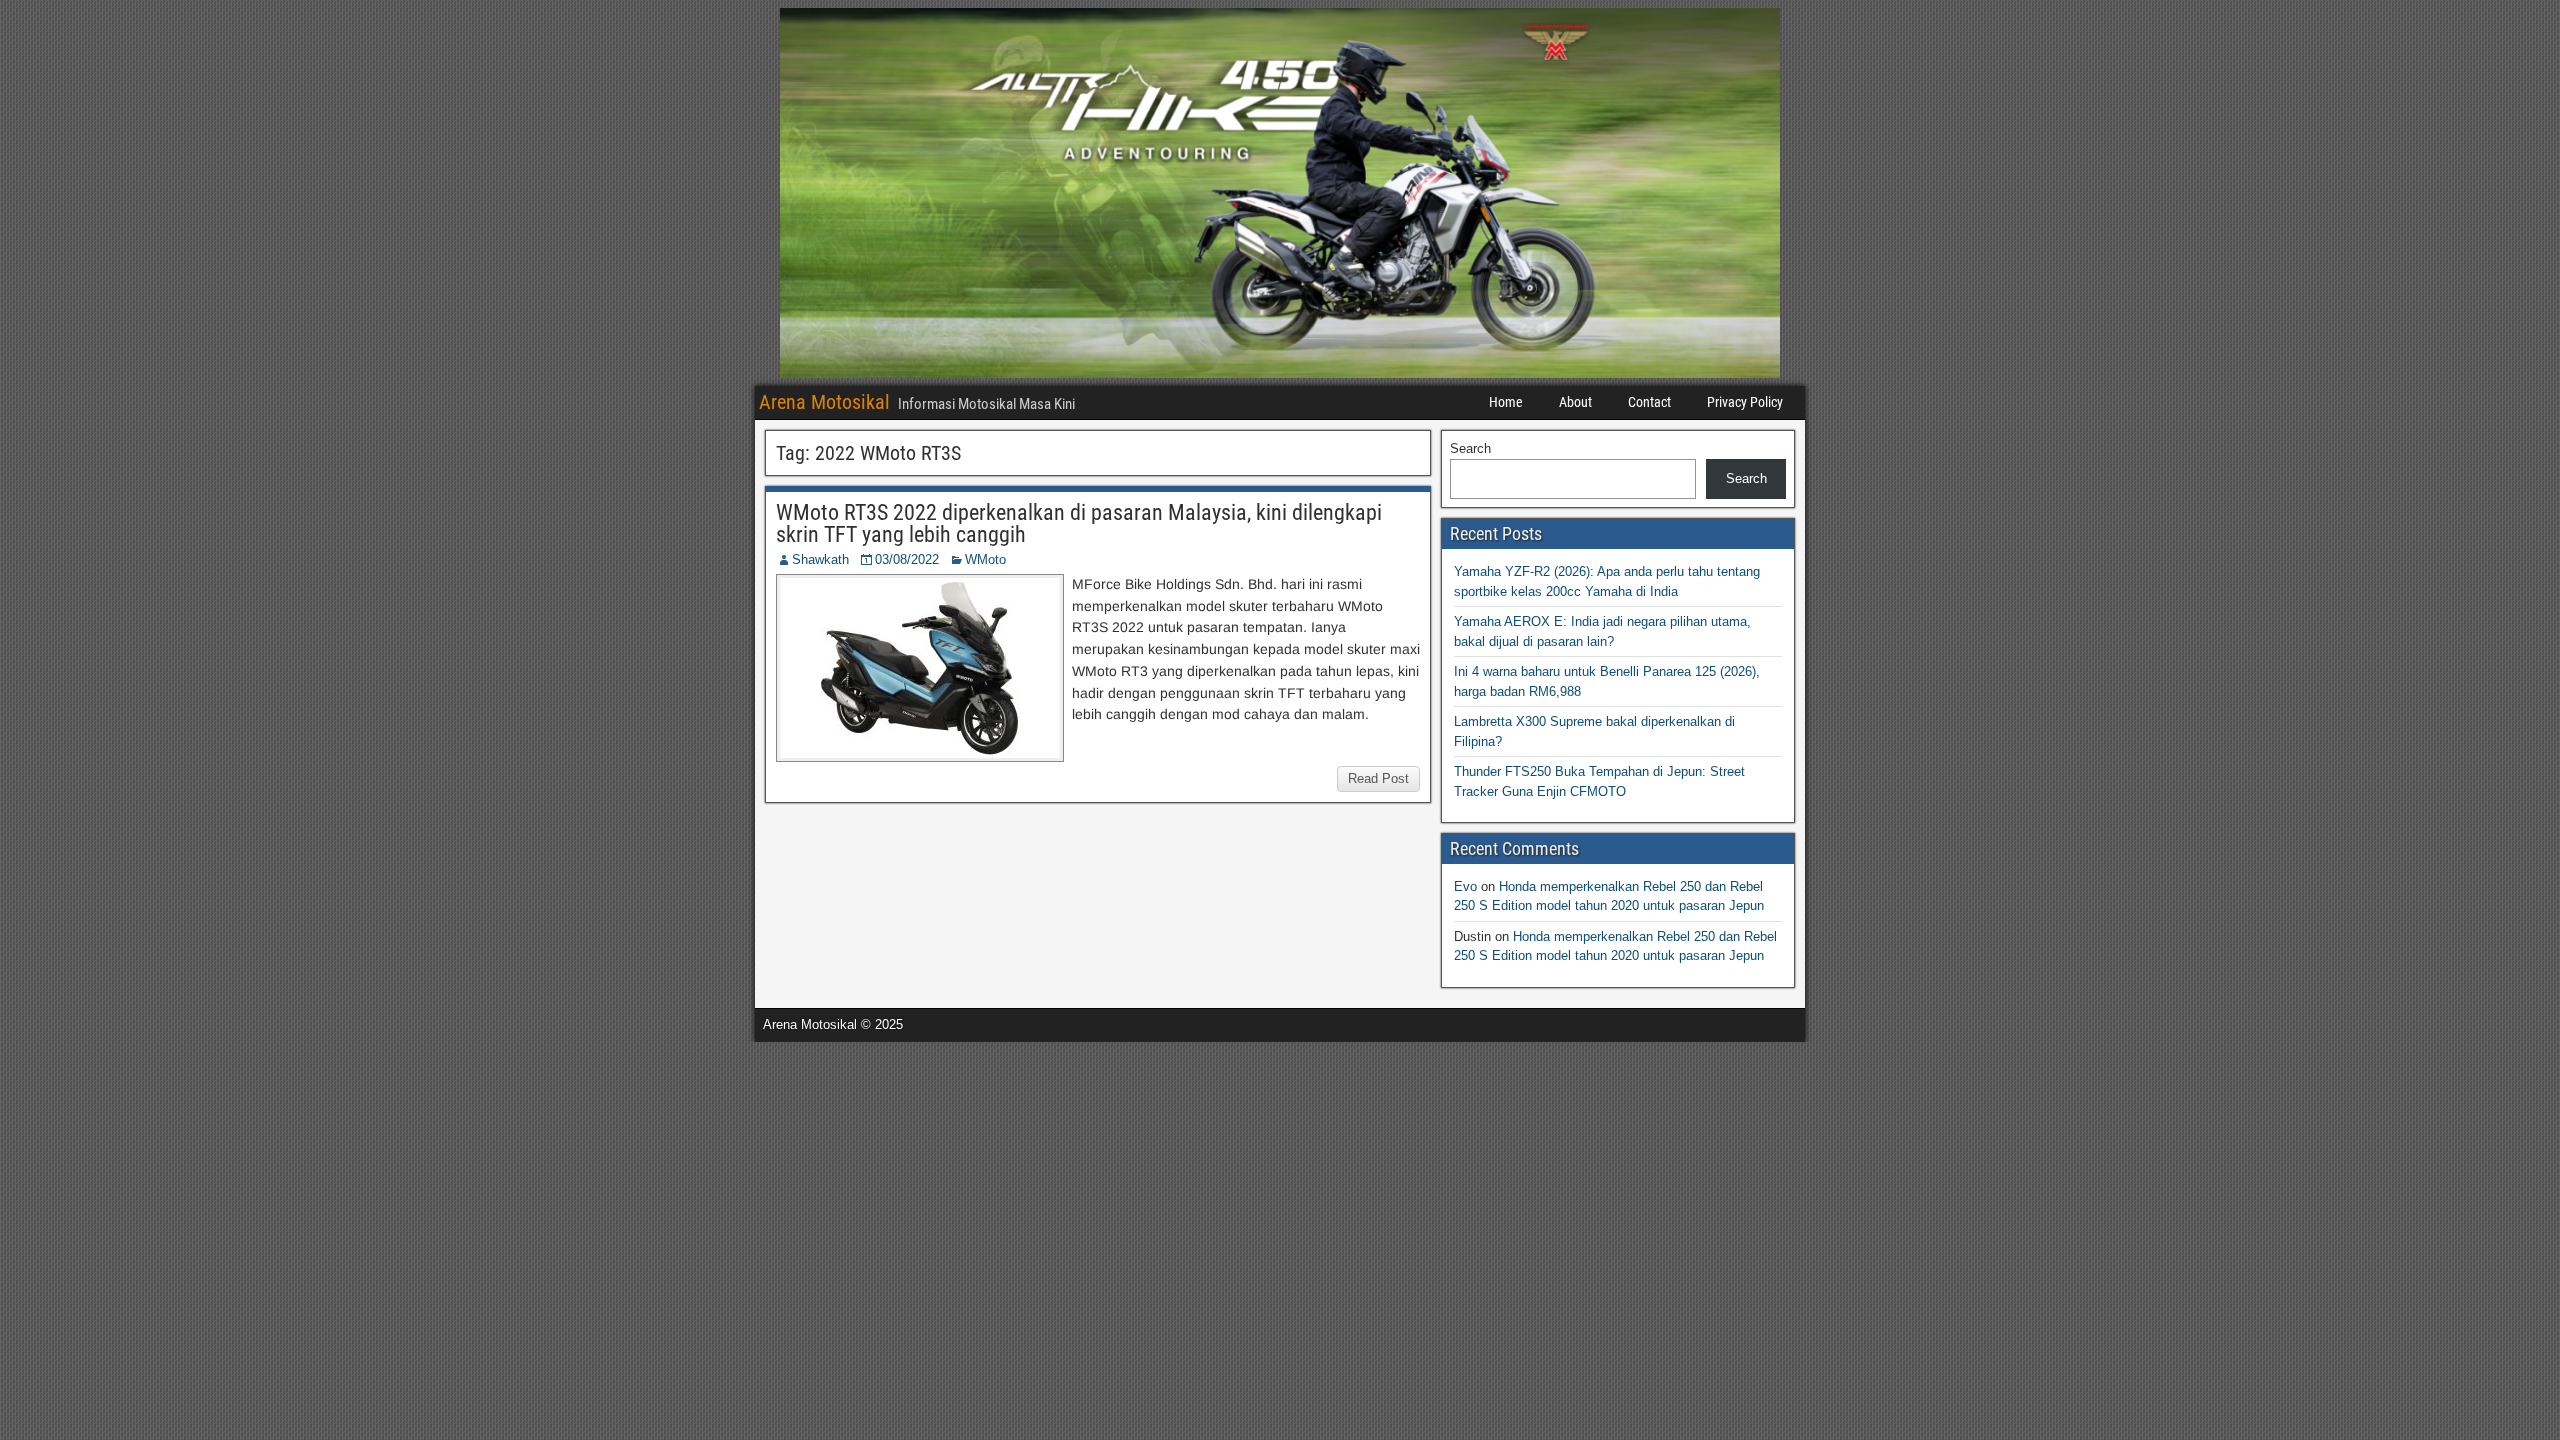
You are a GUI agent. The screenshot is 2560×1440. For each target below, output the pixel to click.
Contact (1649, 402)
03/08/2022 (907, 559)
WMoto (985, 559)
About (1575, 402)
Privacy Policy (1745, 402)
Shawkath (820, 559)
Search (1470, 448)
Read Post (1378, 778)
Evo (1465, 886)
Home (1506, 402)
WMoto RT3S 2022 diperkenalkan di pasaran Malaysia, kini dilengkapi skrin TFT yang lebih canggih (1079, 523)
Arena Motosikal (824, 402)
